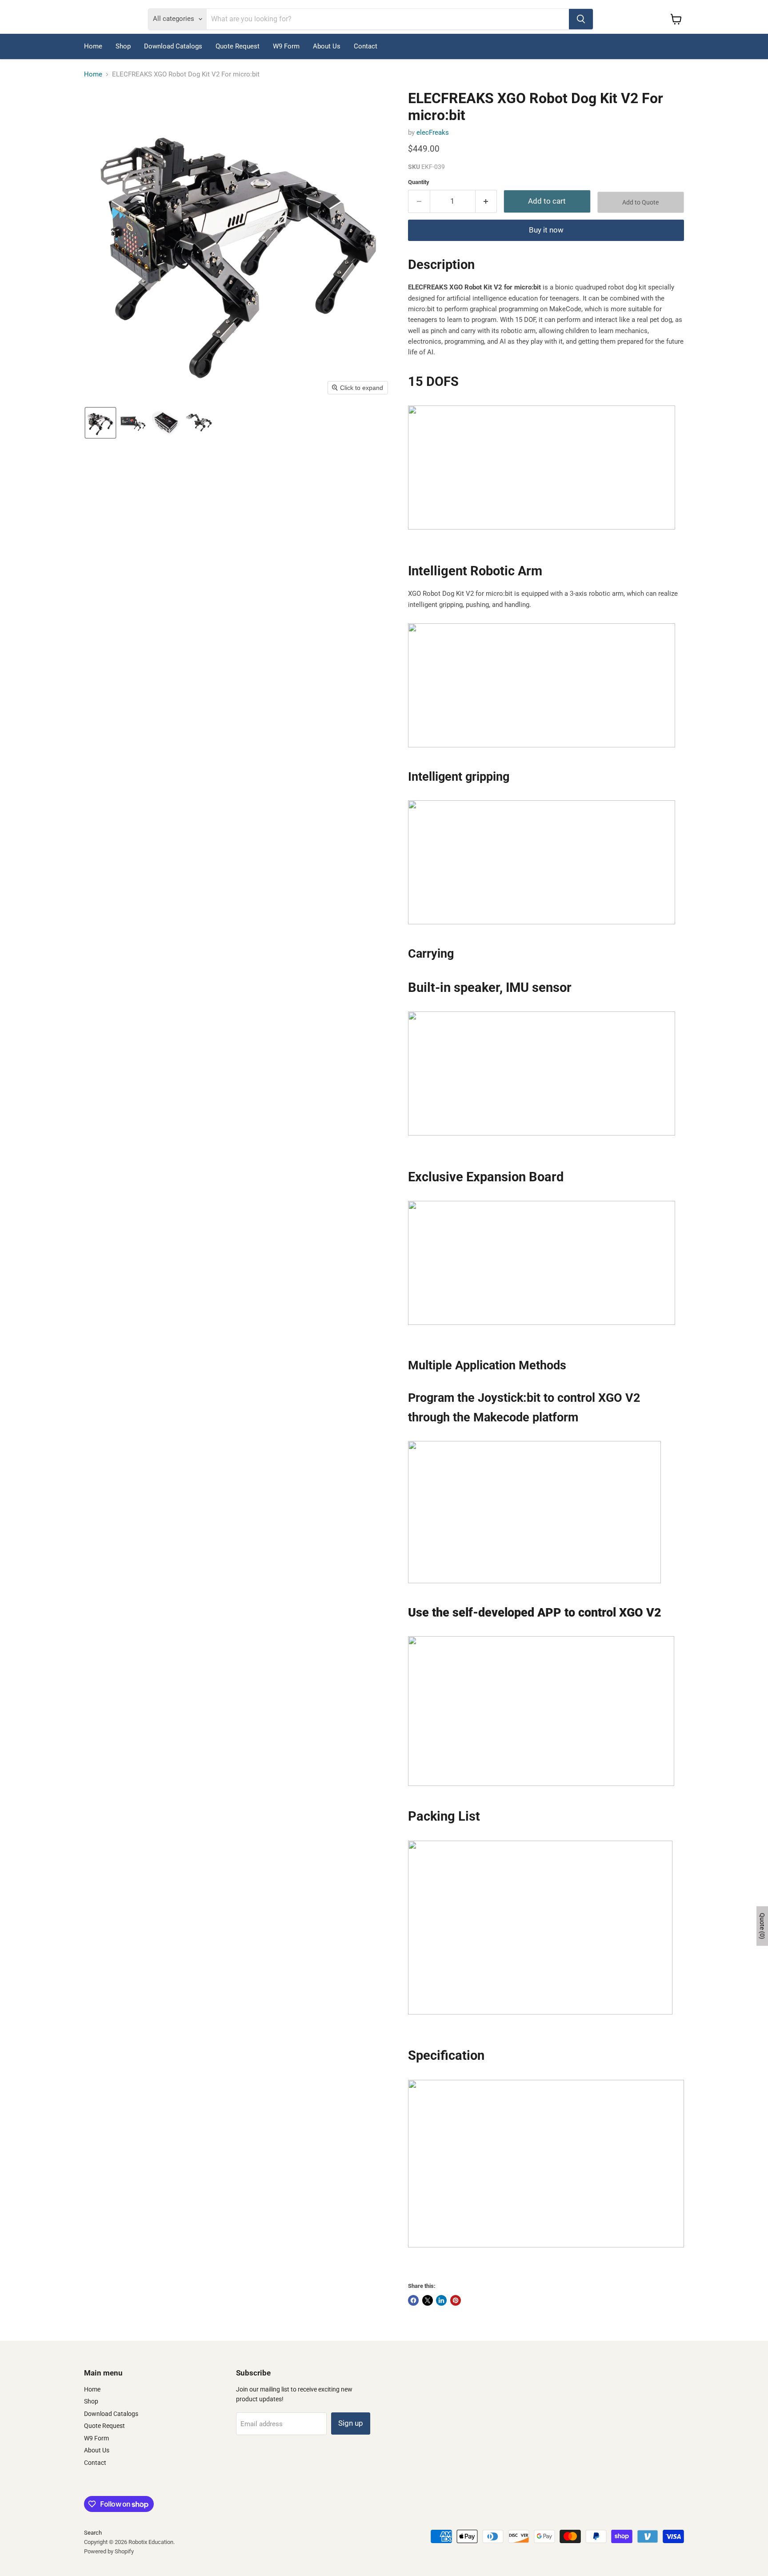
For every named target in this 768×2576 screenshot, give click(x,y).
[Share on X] (428, 2300)
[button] (100, 423)
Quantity (419, 182)
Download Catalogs (173, 46)
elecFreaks (433, 132)
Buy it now (546, 230)
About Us (327, 46)
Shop (123, 46)
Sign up (351, 2423)
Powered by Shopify (109, 2551)
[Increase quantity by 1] (486, 201)
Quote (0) (762, 1926)
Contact (366, 46)
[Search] (581, 19)
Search (93, 2533)
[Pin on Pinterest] (456, 2300)
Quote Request (238, 46)
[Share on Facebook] (413, 2300)
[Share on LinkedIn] (441, 2300)
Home (93, 46)
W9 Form (286, 46)
